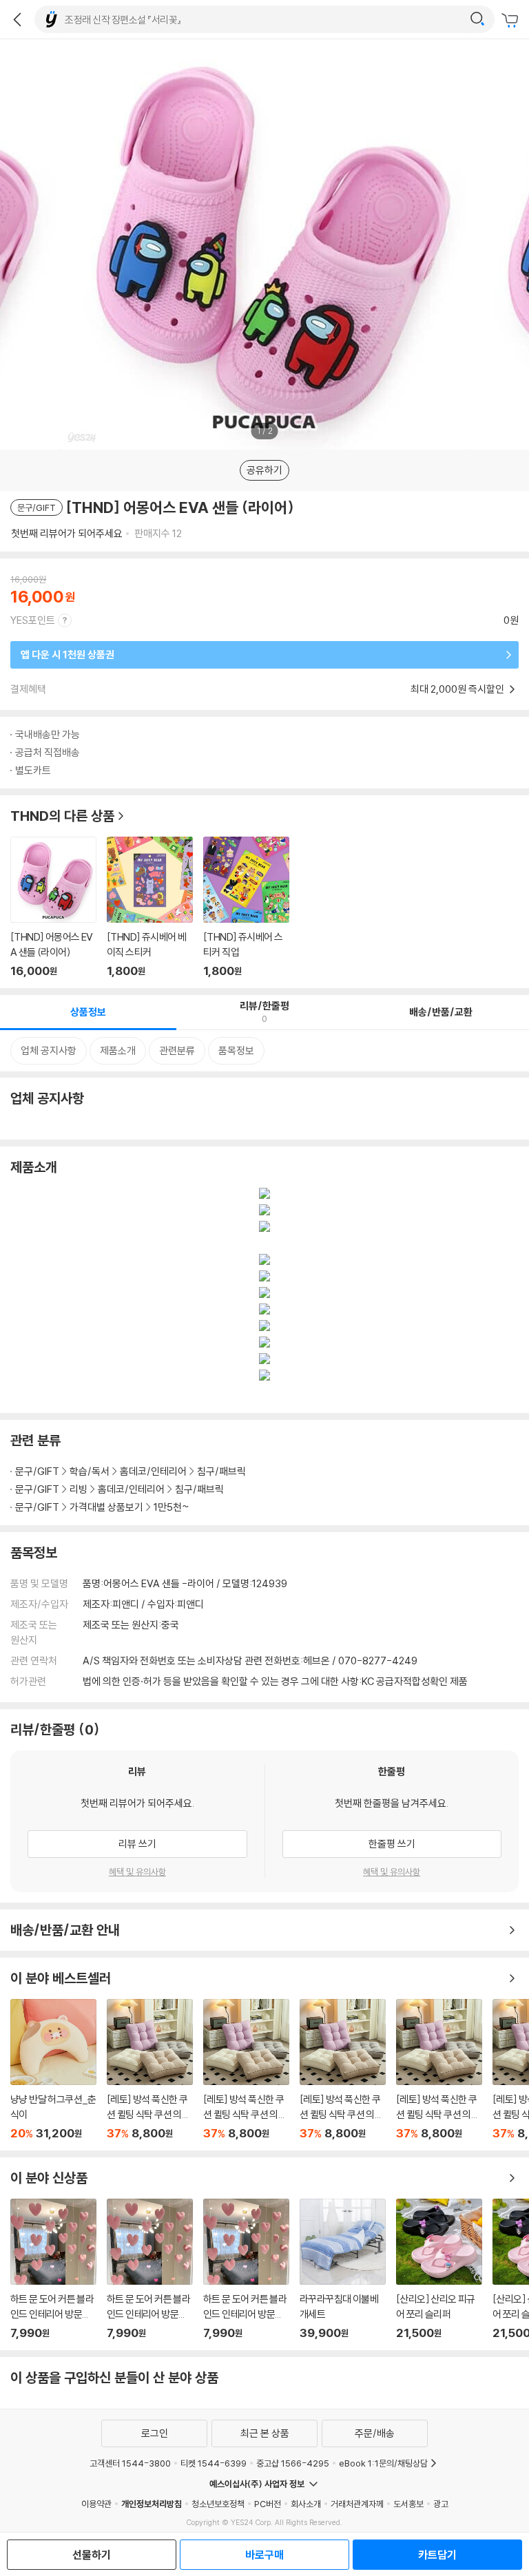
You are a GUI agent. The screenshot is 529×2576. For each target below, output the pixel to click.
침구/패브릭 (221, 1471)
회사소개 (306, 2504)
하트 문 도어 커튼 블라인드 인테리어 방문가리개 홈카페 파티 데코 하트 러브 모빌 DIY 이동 (53, 2269)
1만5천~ (172, 1507)
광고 (441, 2504)
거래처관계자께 (357, 2504)
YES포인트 (33, 620)
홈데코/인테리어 (153, 1471)
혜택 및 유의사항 (137, 1872)
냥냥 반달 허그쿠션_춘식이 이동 (53, 2070)
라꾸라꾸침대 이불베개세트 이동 (343, 2269)
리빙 (79, 1489)
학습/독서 (90, 1471)
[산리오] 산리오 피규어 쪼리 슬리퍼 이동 (439, 2269)
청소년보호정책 (218, 2504)
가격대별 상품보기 (106, 1507)
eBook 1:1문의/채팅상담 (383, 2463)
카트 (512, 21)
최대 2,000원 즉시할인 (458, 689)
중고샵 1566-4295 (293, 2463)
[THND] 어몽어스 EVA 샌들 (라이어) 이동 (53, 907)
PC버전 (268, 2504)
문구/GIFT (37, 1471)
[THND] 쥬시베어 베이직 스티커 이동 (150, 907)
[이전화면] (17, 19)
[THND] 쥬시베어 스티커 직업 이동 (246, 907)
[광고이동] (477, 19)
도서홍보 (408, 2504)
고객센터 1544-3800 (130, 2463)
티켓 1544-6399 (214, 2463)
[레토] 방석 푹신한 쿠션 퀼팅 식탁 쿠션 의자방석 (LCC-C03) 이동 (150, 2070)
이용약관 (96, 2504)
